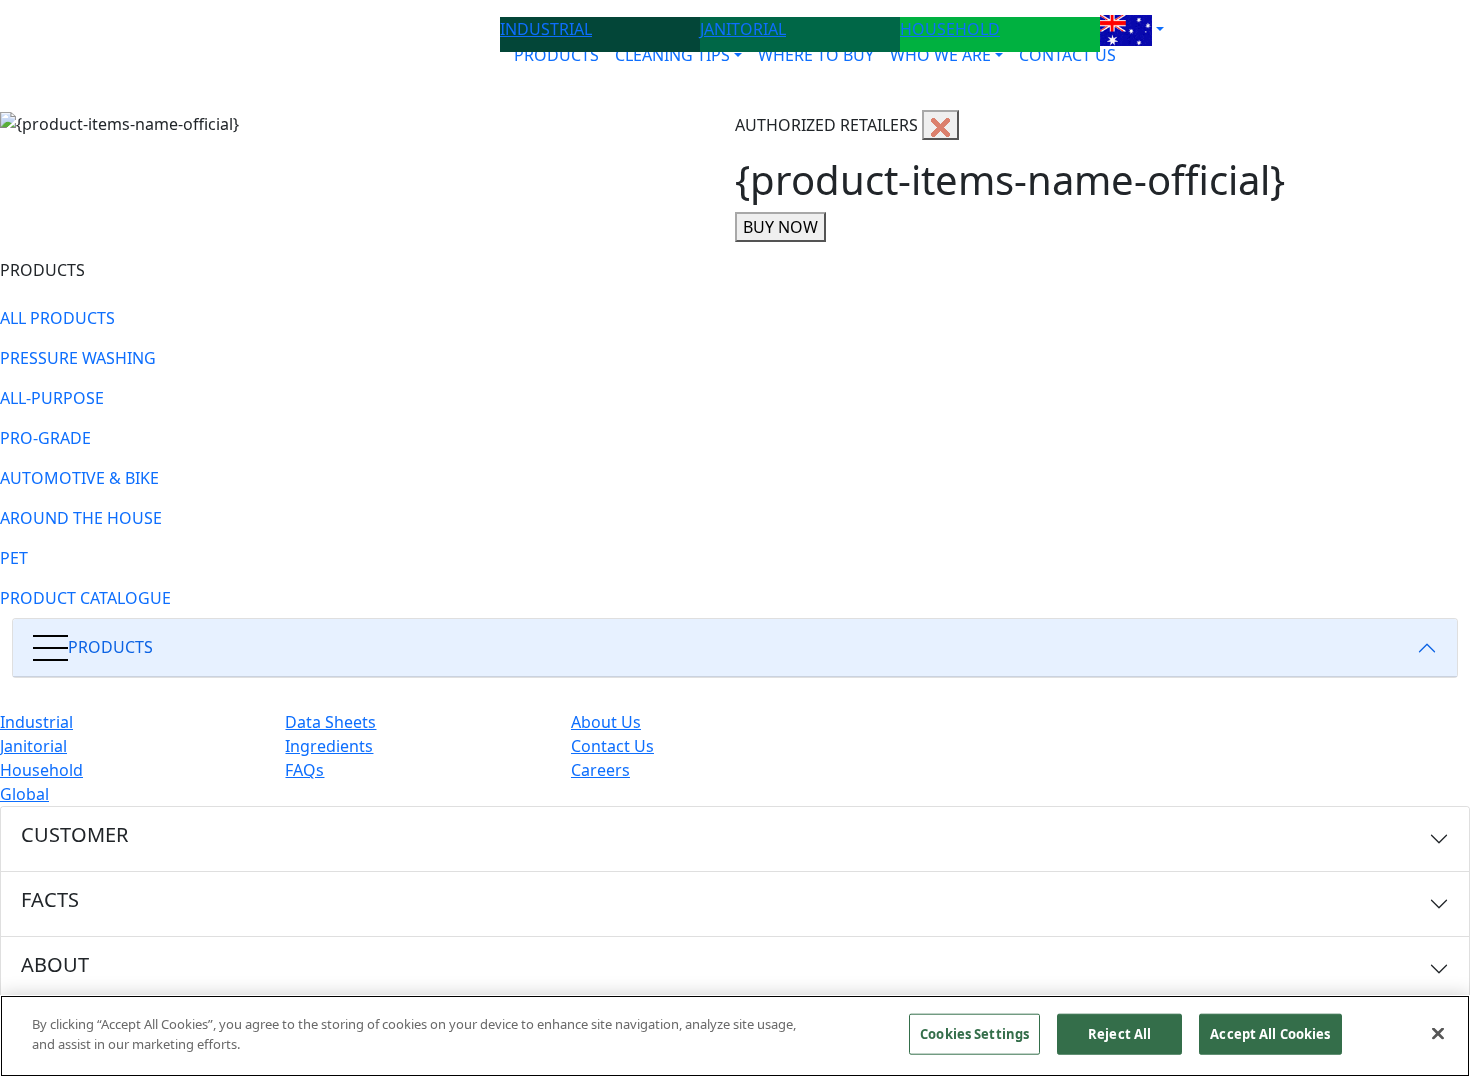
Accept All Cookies (1270, 1034)
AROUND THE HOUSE (81, 518)
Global (24, 794)
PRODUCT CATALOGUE (85, 598)
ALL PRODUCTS (57, 318)
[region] (735, 1036)
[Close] (1438, 1033)
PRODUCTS (556, 55)
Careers (600, 770)
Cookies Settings (974, 1034)
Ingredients (329, 746)
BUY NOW (780, 227)
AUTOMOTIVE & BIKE (79, 478)
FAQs (304, 770)
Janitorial (33, 746)
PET (14, 558)
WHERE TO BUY (816, 55)
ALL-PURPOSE (52, 398)
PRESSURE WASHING (78, 358)
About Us (606, 722)
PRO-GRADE (45, 438)
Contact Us (612, 746)
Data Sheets (330, 722)
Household (41, 770)
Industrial (36, 722)
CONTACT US (1067, 55)
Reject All (1119, 1034)
